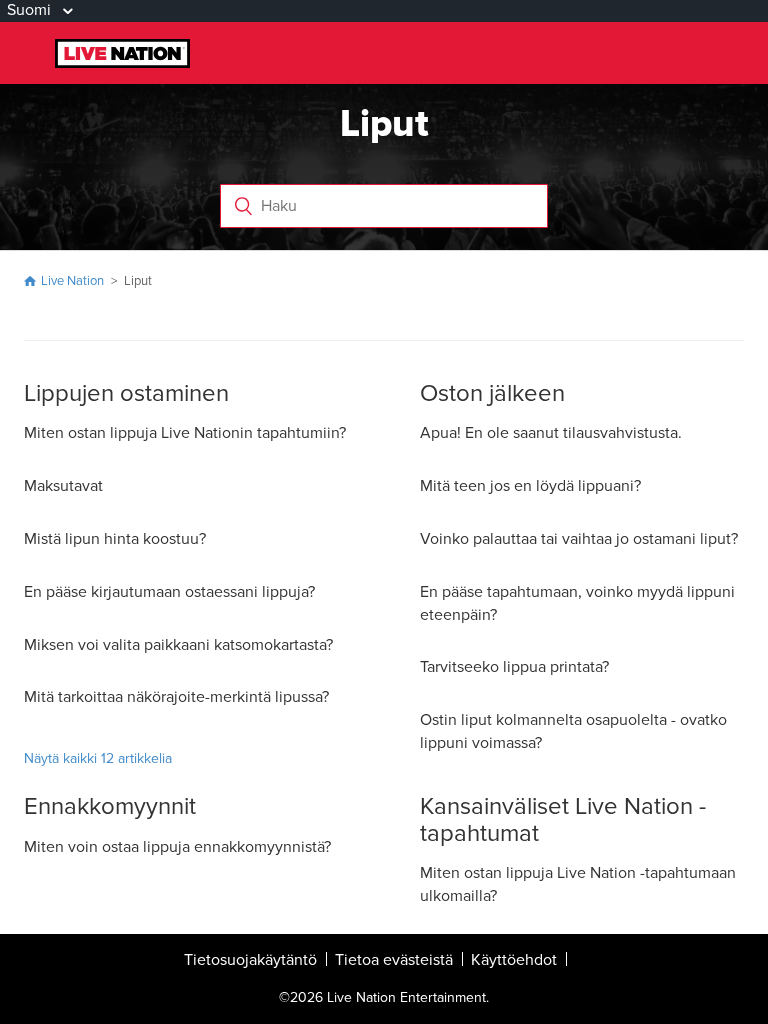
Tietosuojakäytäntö (250, 960)
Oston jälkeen (492, 393)
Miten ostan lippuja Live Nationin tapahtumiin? (185, 433)
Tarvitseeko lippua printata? (514, 667)
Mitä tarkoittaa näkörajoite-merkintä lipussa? (176, 697)
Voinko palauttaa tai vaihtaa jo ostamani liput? (579, 539)
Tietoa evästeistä (394, 960)
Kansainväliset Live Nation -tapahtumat (563, 819)
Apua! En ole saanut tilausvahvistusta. (551, 433)
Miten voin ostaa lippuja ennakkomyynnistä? (177, 847)
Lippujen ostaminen (126, 393)
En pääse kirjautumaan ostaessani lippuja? (169, 592)
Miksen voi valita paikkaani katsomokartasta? (178, 645)
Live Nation (72, 281)
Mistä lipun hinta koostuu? (115, 539)
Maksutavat (63, 486)
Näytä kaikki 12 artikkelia (98, 758)
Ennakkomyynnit (110, 806)
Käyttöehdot (514, 960)
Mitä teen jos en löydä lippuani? (530, 486)
